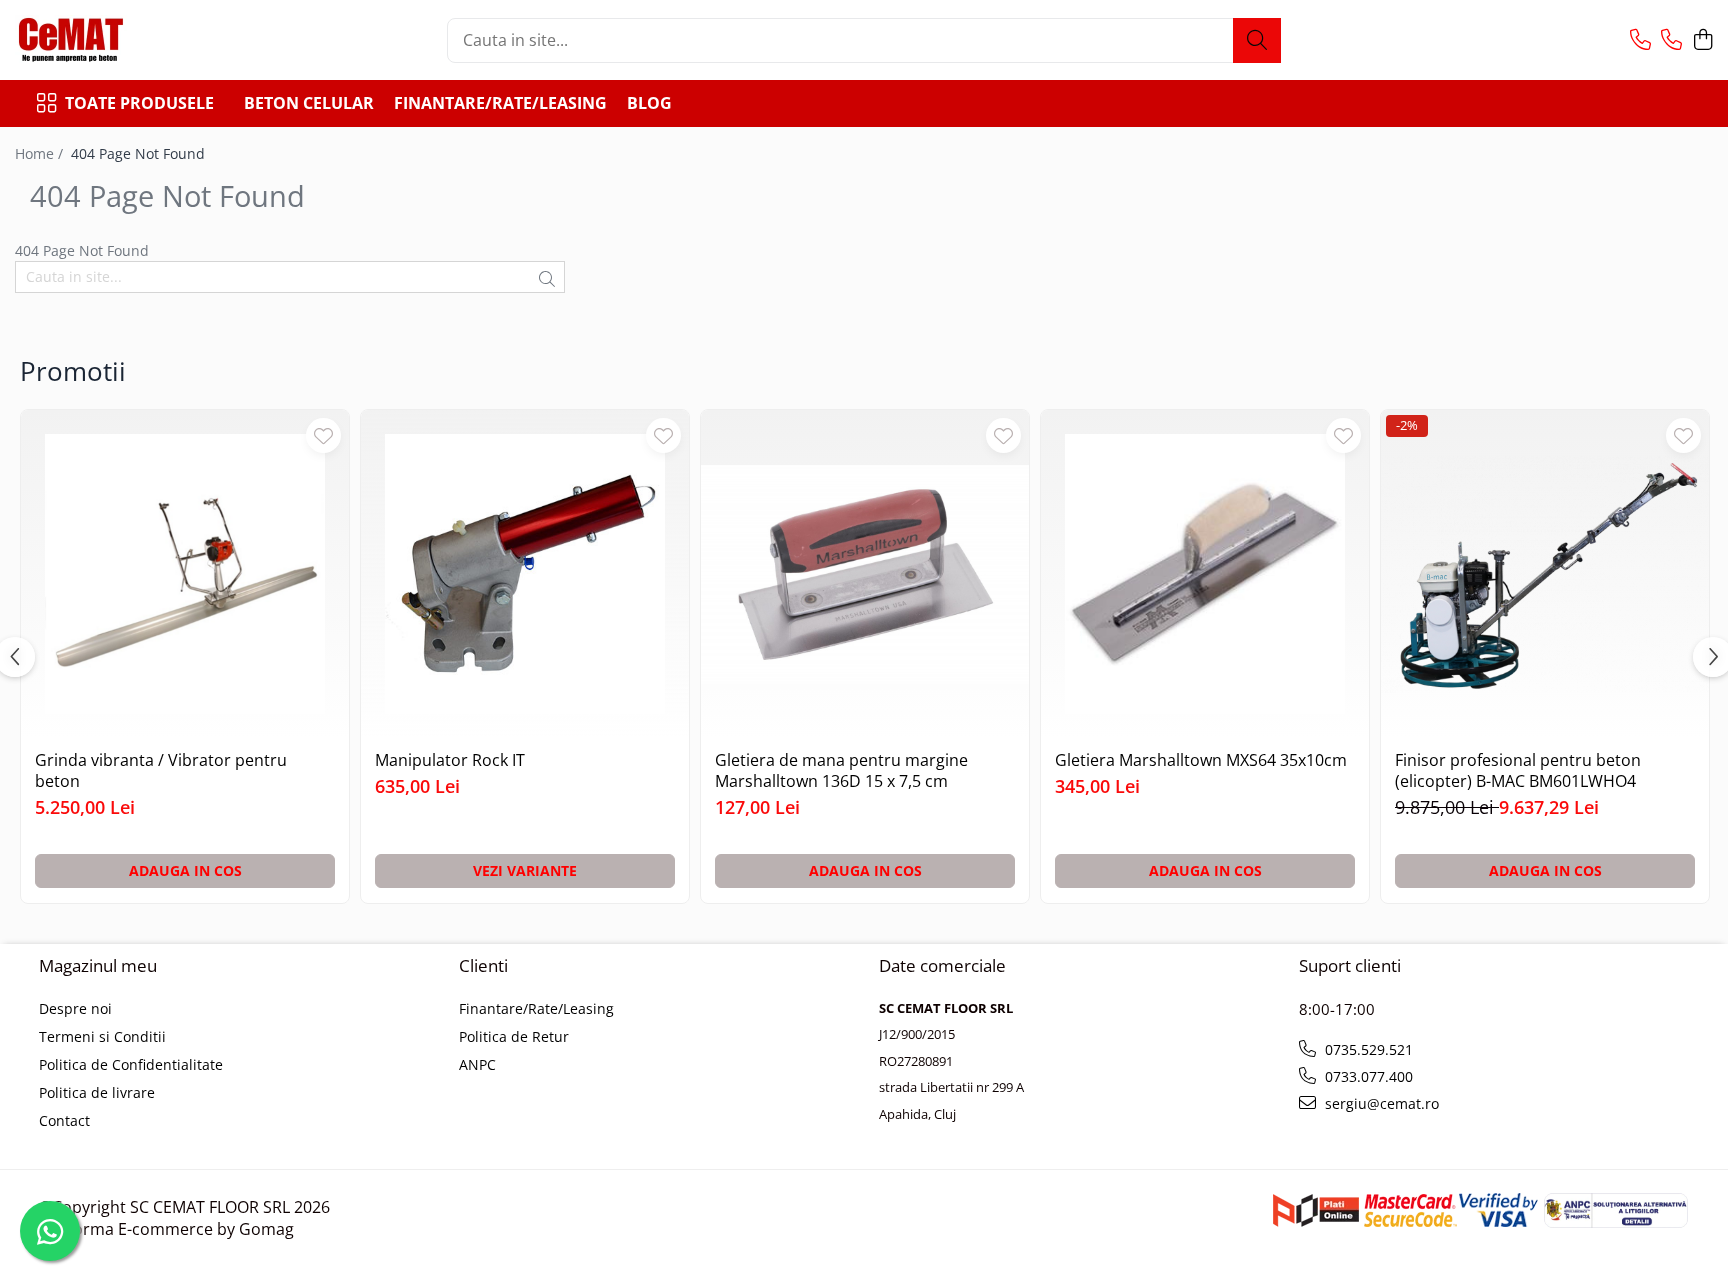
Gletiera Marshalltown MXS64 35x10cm (1201, 760)
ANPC (477, 1064)
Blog (649, 103)
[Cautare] (1257, 40)
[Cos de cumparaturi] (1702, 40)
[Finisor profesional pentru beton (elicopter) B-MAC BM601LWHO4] (1545, 574)
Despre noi (75, 1008)
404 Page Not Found (138, 153)
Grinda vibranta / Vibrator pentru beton (161, 771)
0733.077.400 (1367, 1076)
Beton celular (309, 103)
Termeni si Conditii (102, 1036)
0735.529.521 (1367, 1049)
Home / (41, 153)
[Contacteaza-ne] (1640, 40)
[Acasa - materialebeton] (115, 40)
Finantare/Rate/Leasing (500, 103)
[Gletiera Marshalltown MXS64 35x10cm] (1205, 574)
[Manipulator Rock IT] (525, 574)
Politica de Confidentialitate (131, 1064)
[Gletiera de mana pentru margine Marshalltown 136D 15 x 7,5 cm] (865, 574)
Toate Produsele (139, 103)
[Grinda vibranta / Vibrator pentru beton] (185, 574)
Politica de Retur (514, 1036)
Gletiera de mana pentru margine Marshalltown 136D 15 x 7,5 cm (841, 771)
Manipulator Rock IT (450, 760)
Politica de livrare (97, 1092)
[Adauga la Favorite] (323, 435)
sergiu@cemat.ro (1380, 1103)
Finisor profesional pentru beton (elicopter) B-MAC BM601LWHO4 (1518, 771)
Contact (64, 1120)
